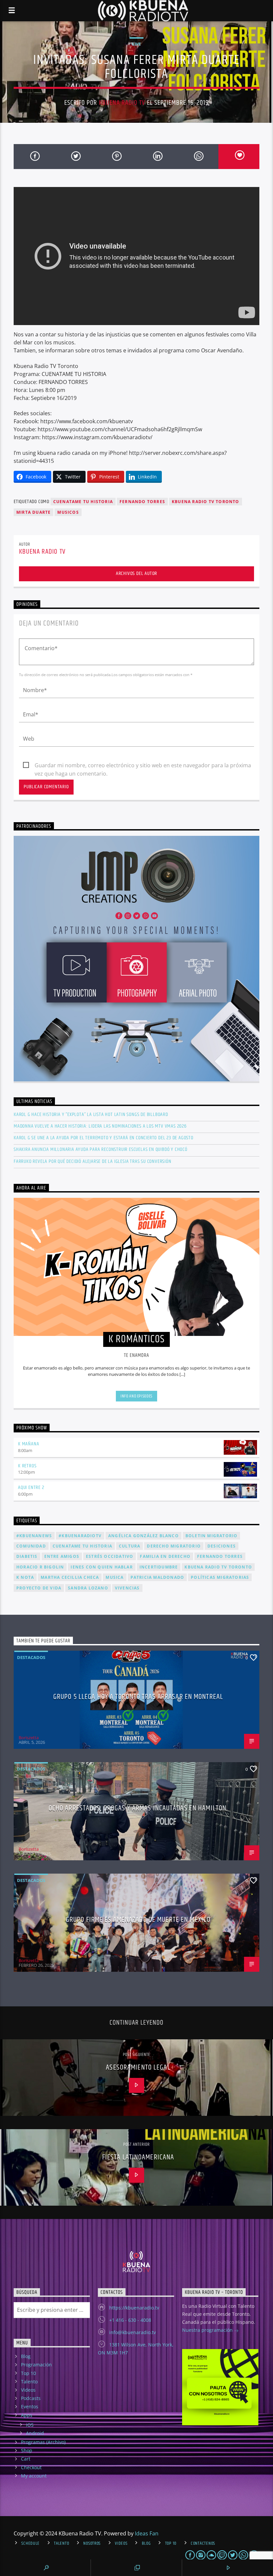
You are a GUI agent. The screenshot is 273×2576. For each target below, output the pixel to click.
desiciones (222, 1546)
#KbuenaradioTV (80, 1536)
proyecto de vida (39, 1588)
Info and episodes (136, 1396)
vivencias (127, 1588)
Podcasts (31, 2398)
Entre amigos (62, 1556)
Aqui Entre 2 (31, 1487)
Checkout (31, 2467)
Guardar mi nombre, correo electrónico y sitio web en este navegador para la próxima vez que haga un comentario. (143, 766)
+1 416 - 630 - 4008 (130, 2320)
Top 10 (28, 2373)
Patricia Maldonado (157, 1577)
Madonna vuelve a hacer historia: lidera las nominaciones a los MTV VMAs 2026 (100, 1126)
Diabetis (27, 1556)
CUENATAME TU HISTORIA (83, 502)
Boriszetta (29, 1738)
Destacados (31, 1657)
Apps (27, 2415)
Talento (29, 2382)
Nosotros (92, 2543)
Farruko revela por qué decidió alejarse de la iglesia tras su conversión (93, 1161)
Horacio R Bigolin (40, 1567)
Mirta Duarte (33, 512)
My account (34, 2476)
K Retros (27, 1466)
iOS (30, 2425)
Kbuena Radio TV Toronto (206, 502)
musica (115, 1577)
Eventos (30, 2406)
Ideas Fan (147, 2533)
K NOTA (25, 1577)
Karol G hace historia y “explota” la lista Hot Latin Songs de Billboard (91, 1114)
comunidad (31, 1546)
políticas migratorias (220, 1577)
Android (35, 2433)
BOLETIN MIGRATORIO (212, 1536)
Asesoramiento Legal (138, 2067)
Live (136, 44)
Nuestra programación (208, 2330)
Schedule (30, 2543)
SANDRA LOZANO (88, 1588)
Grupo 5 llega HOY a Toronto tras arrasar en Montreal (138, 1697)
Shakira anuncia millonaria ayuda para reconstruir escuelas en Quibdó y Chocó (101, 1149)
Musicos (68, 512)
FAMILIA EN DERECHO (165, 1556)
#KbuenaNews (34, 1536)
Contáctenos (203, 2543)
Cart (26, 2459)
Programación (36, 2365)
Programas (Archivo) (43, 2442)
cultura (130, 1546)
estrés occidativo (110, 1556)
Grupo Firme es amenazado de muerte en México (138, 1920)
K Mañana (28, 1444)
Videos (28, 2390)
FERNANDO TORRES (142, 502)
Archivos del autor (136, 573)
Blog (26, 2356)
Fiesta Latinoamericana (138, 2157)
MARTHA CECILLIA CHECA (70, 1577)
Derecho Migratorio (174, 1546)
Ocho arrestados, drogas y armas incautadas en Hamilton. (138, 1808)
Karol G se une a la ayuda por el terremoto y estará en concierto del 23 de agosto (104, 1138)
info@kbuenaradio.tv (133, 2332)
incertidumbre (159, 1567)
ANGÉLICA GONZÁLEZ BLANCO (143, 1536)
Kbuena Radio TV (122, 103)
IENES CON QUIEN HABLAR (102, 1567)
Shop (27, 2450)
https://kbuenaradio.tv (134, 2308)
